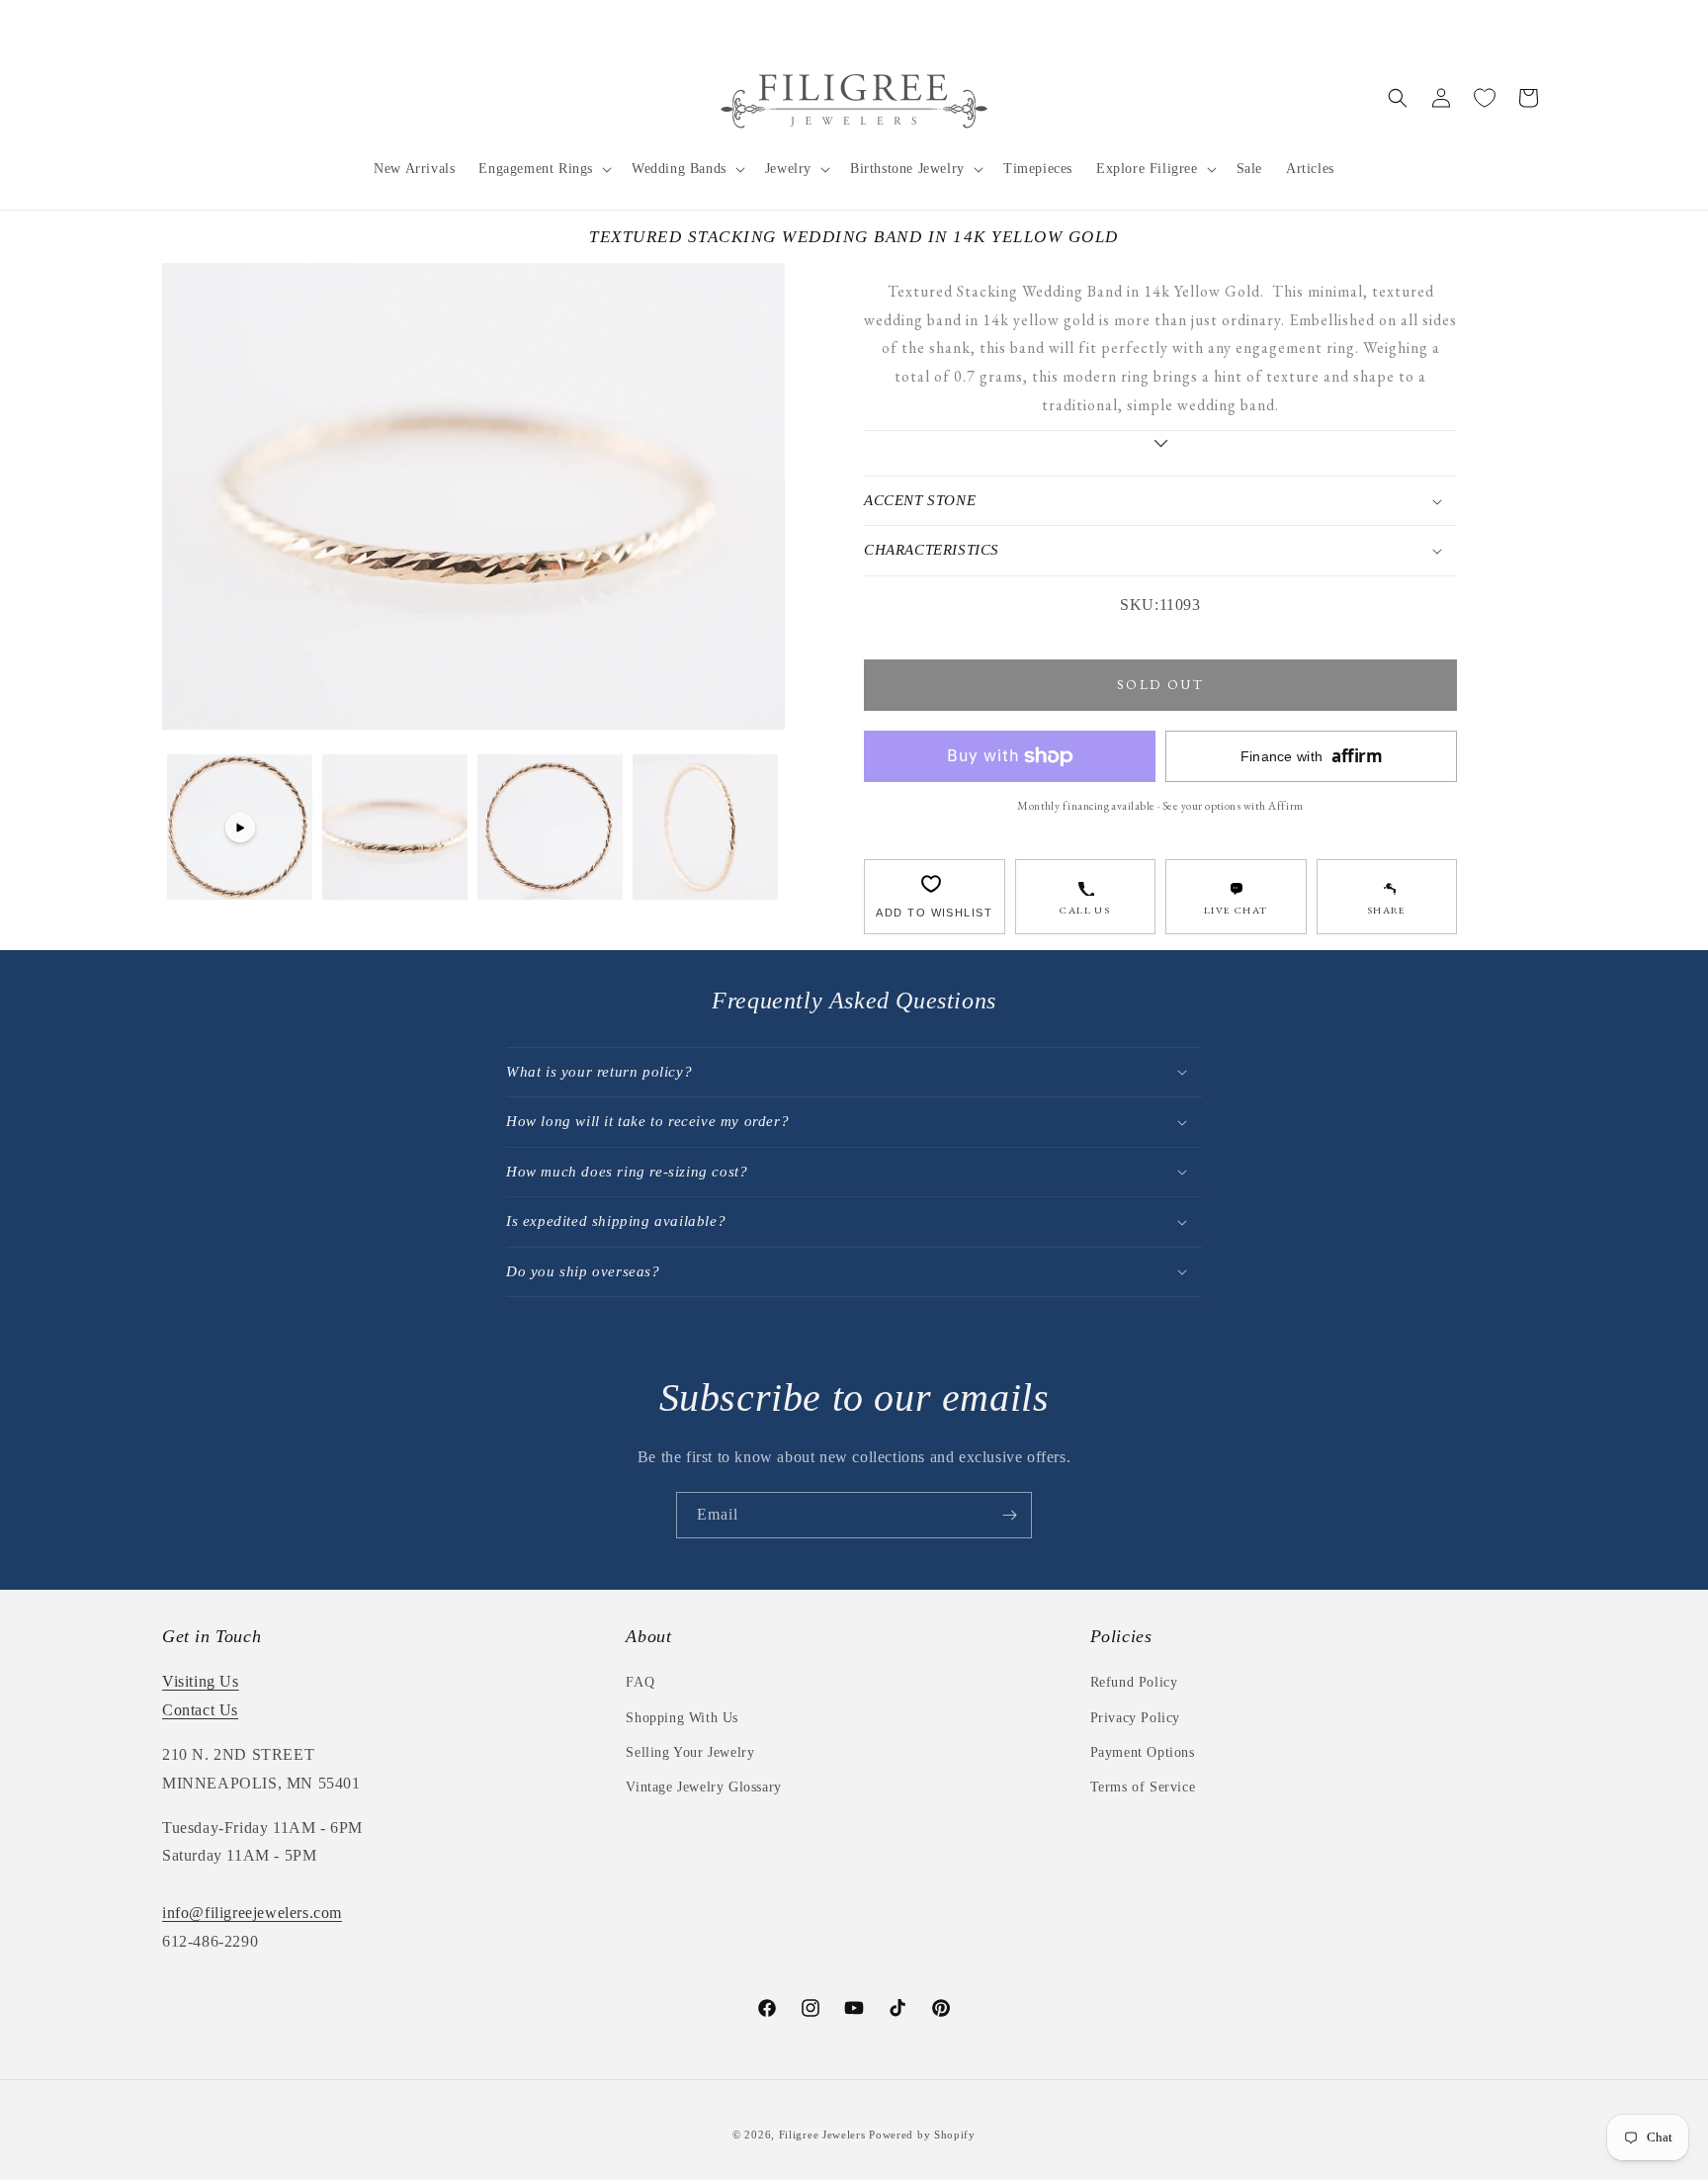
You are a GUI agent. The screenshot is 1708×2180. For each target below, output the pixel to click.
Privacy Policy (1135, 1718)
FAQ (640, 1682)
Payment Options (1143, 1752)
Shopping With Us (682, 1718)
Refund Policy (1134, 1682)
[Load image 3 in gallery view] (705, 827)
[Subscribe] (1009, 1515)
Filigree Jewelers (822, 2135)
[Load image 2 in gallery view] (550, 827)
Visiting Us (201, 1681)
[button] (543, 169)
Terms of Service (1143, 1787)
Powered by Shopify (922, 2135)
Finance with (1312, 756)
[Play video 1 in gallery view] (240, 827)
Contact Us (200, 1710)
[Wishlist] (1485, 98)
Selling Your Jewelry (690, 1752)
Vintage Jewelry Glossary (703, 1787)
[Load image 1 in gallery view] (395, 827)
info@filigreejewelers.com (252, 1913)
